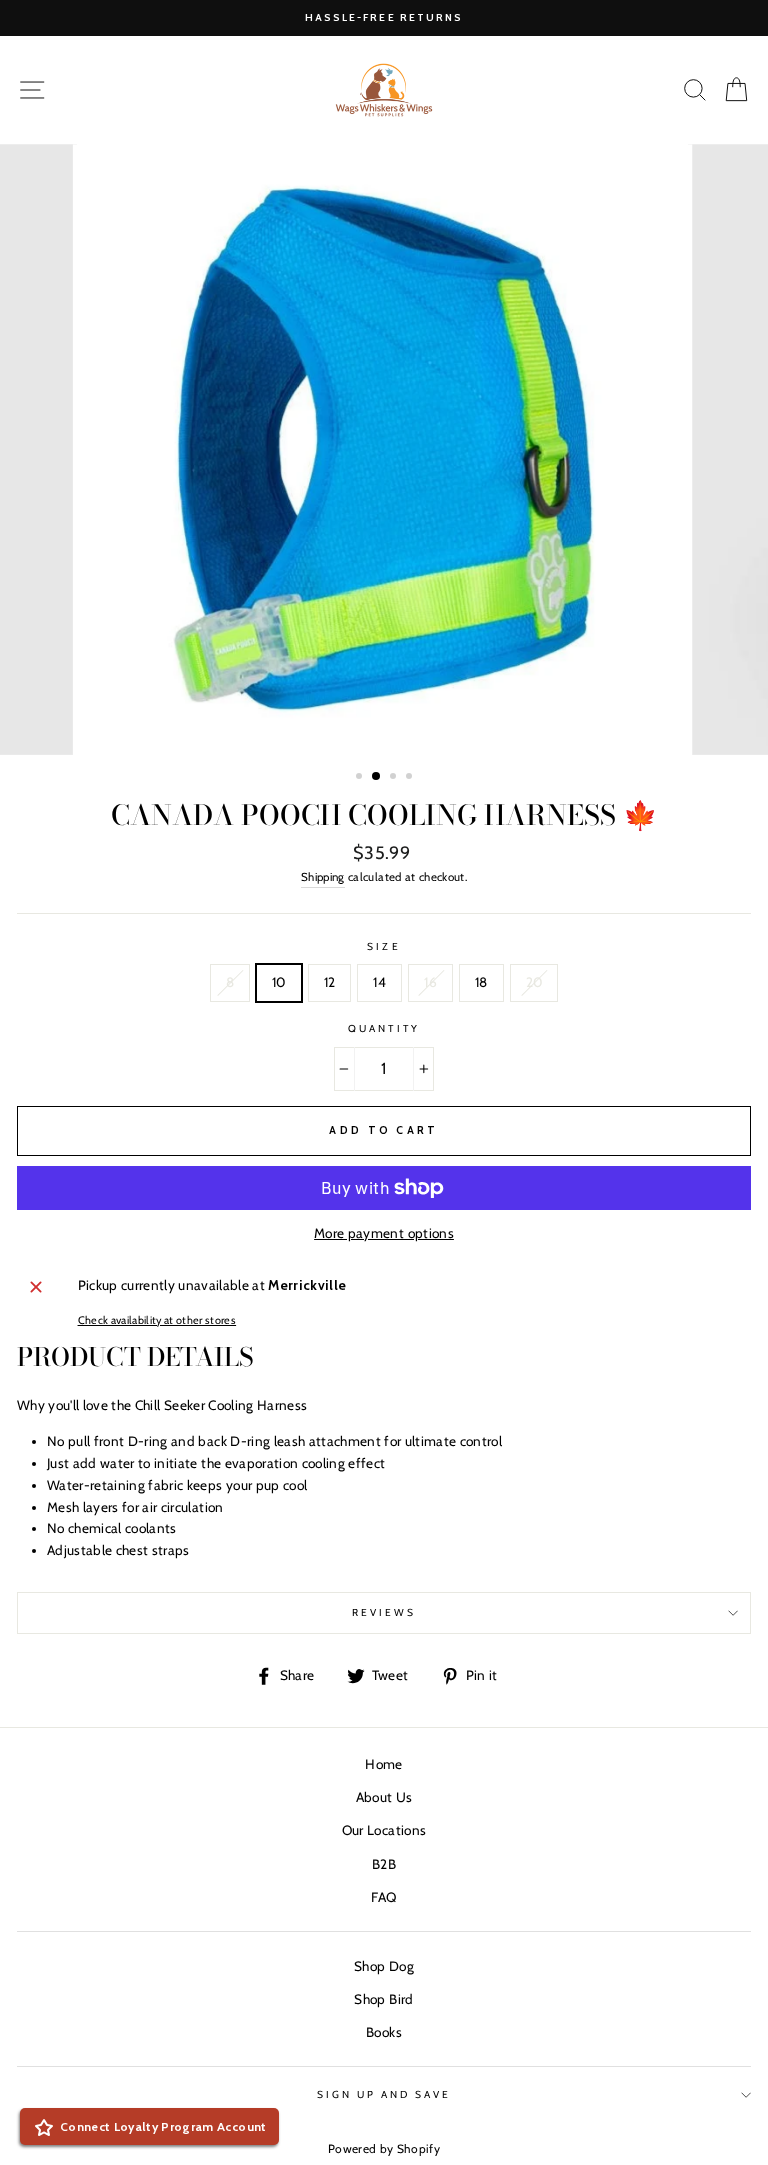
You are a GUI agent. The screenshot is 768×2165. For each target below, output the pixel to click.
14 (379, 982)
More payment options (384, 1233)
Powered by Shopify (384, 2148)
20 (534, 982)
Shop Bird (383, 1999)
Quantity (383, 1028)
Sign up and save (384, 2094)
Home (383, 1764)
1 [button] (361, 778)
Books (384, 2032)
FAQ (383, 1897)
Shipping (323, 877)
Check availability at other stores (157, 1320)
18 (481, 982)
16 (430, 982)
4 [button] (411, 778)
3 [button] (395, 778)
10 (279, 982)
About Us (384, 1797)
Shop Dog (384, 1966)
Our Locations (384, 1830)
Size (383, 946)
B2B (384, 1864)
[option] (384, 18)
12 (330, 982)
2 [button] (377, 777)
